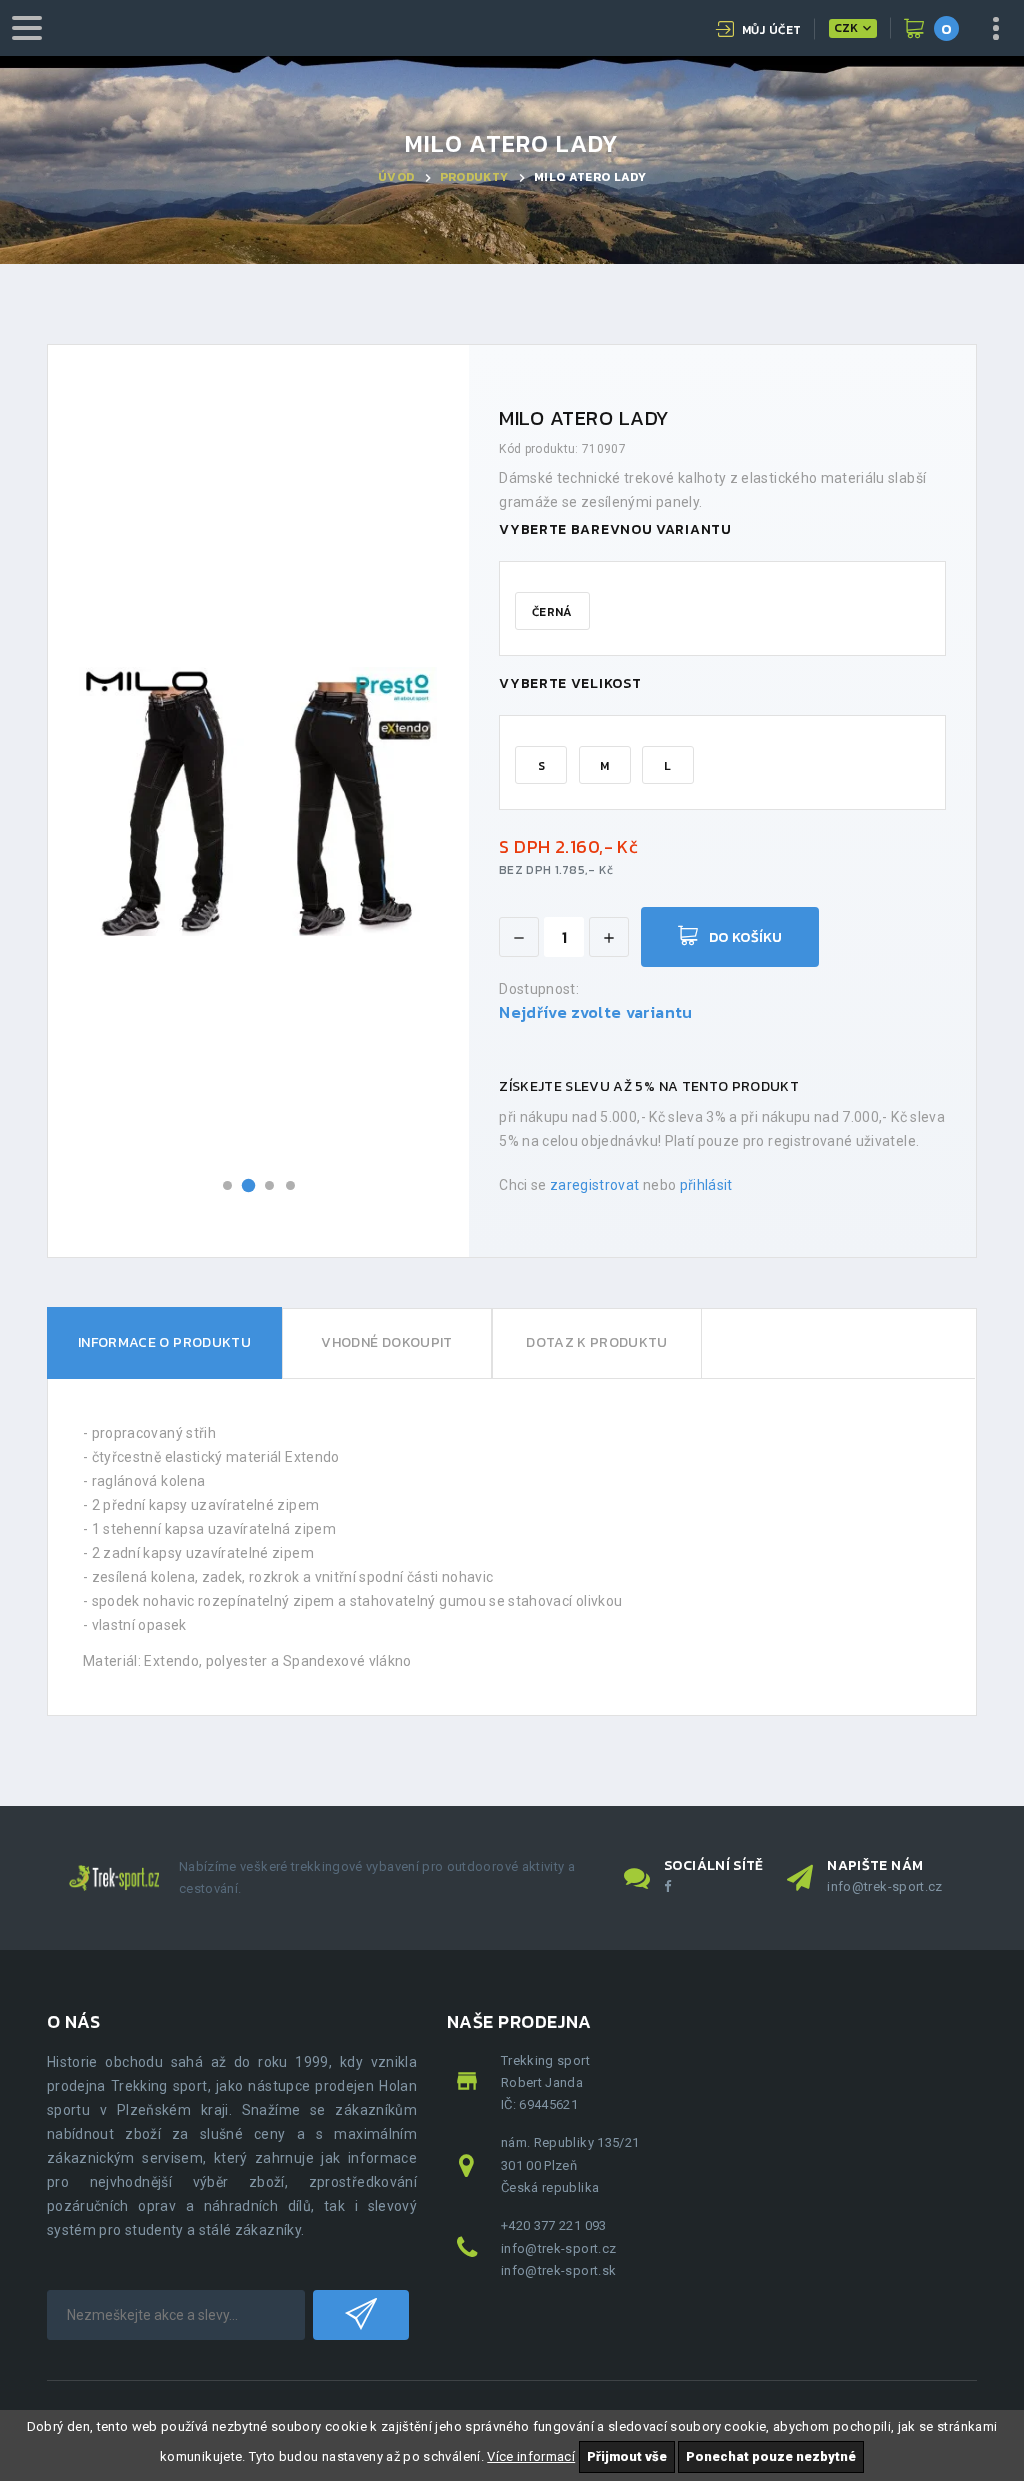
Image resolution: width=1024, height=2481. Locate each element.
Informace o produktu (164, 1342)
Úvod (396, 177)
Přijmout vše (627, 2456)
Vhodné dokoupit (386, 1342)
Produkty (474, 177)
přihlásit (706, 1185)
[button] (227, 1185)
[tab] (164, 1343)
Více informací (531, 2456)
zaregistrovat (595, 1185)
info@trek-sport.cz (884, 1886)
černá (552, 612)
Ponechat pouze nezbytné (771, 2456)
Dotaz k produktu (597, 1342)
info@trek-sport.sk (558, 2270)
